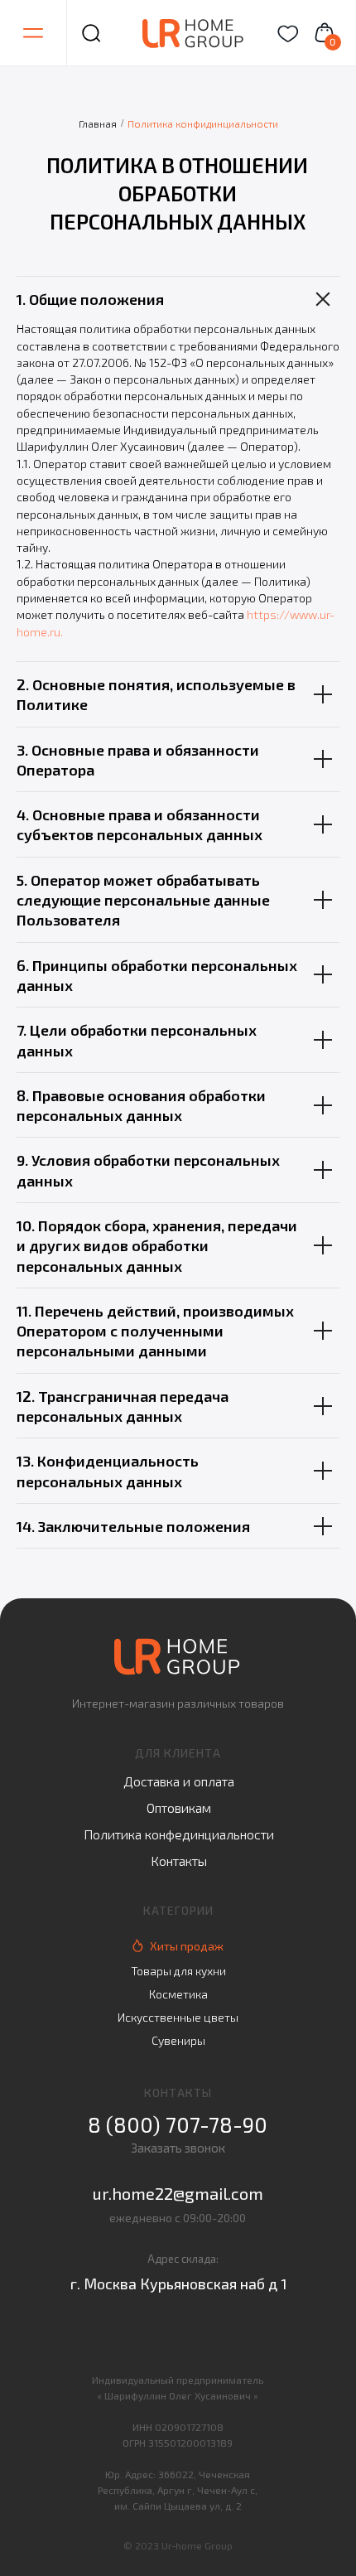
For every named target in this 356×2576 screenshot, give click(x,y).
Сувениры (178, 2040)
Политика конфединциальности (179, 1834)
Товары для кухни (178, 1971)
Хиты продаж (187, 1946)
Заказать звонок (178, 2148)
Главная (98, 123)
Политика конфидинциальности (203, 123)
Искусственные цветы (178, 2017)
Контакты (179, 1861)
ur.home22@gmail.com (178, 2193)
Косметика (178, 1994)
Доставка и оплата (179, 1781)
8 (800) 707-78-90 (178, 2124)
